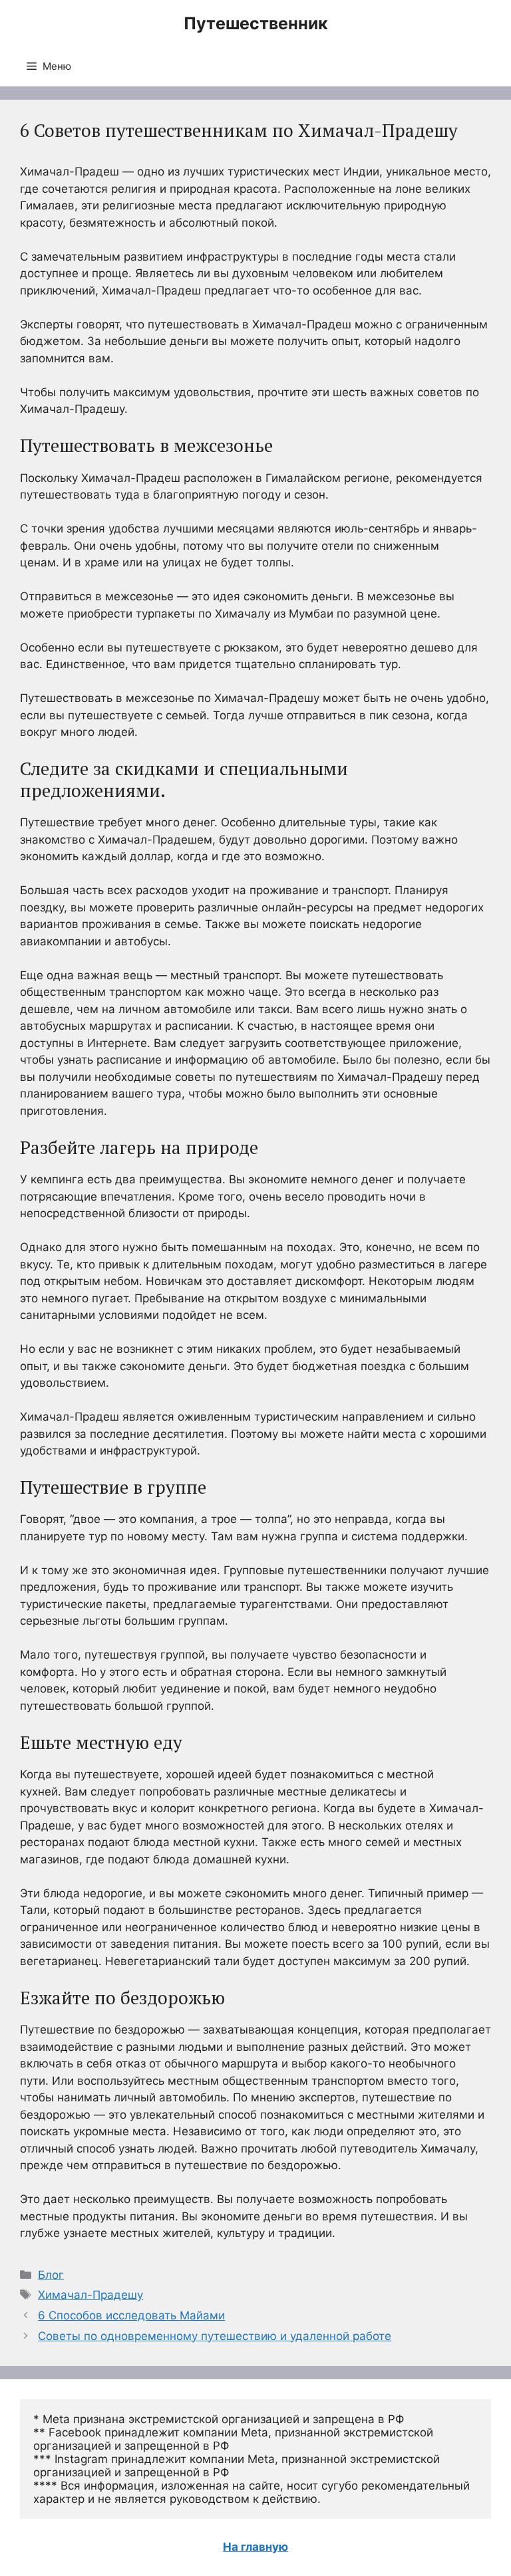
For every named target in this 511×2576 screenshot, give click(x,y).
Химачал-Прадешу (90, 2295)
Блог (51, 2275)
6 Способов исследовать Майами (131, 2315)
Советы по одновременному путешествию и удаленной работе (215, 2336)
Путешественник (256, 23)
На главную (255, 2547)
